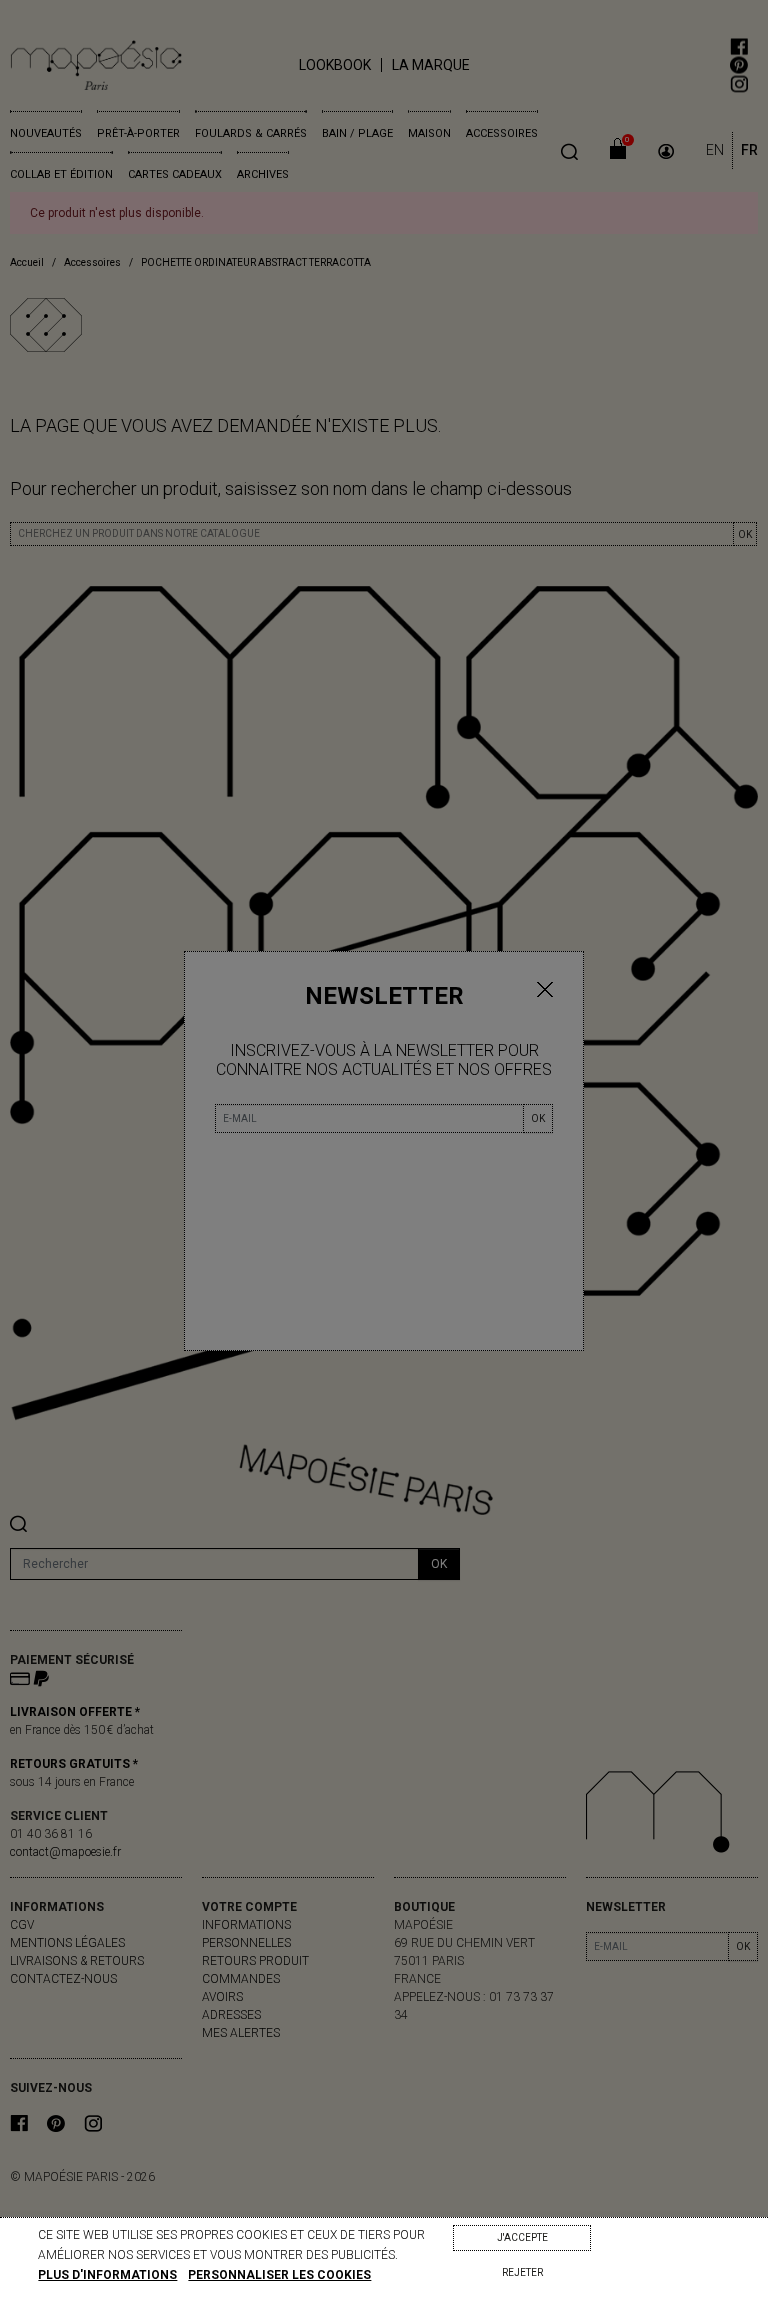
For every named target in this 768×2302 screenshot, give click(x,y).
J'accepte (522, 2237)
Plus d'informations (107, 2275)
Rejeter (522, 2272)
